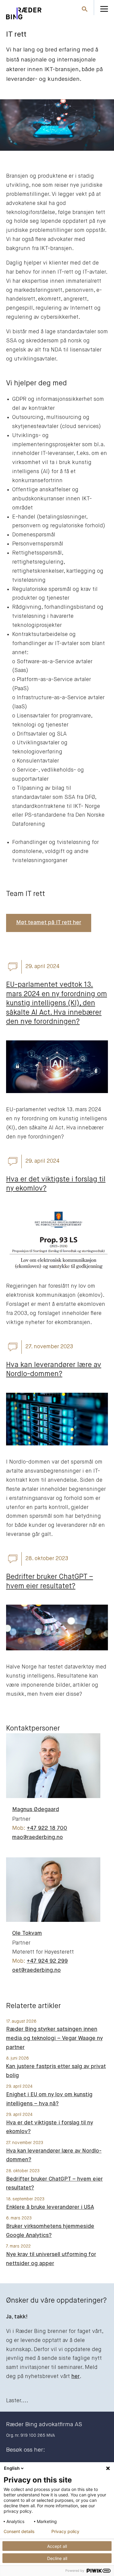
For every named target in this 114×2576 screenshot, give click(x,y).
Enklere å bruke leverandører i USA (50, 2207)
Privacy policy (65, 2532)
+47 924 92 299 (47, 1961)
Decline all (57, 2558)
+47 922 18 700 (47, 1828)
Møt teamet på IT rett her (49, 923)
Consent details (19, 2532)
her (76, 2377)
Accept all (57, 2546)
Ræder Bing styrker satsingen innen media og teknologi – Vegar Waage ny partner (54, 2038)
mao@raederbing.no (38, 1837)
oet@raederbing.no (36, 1970)
